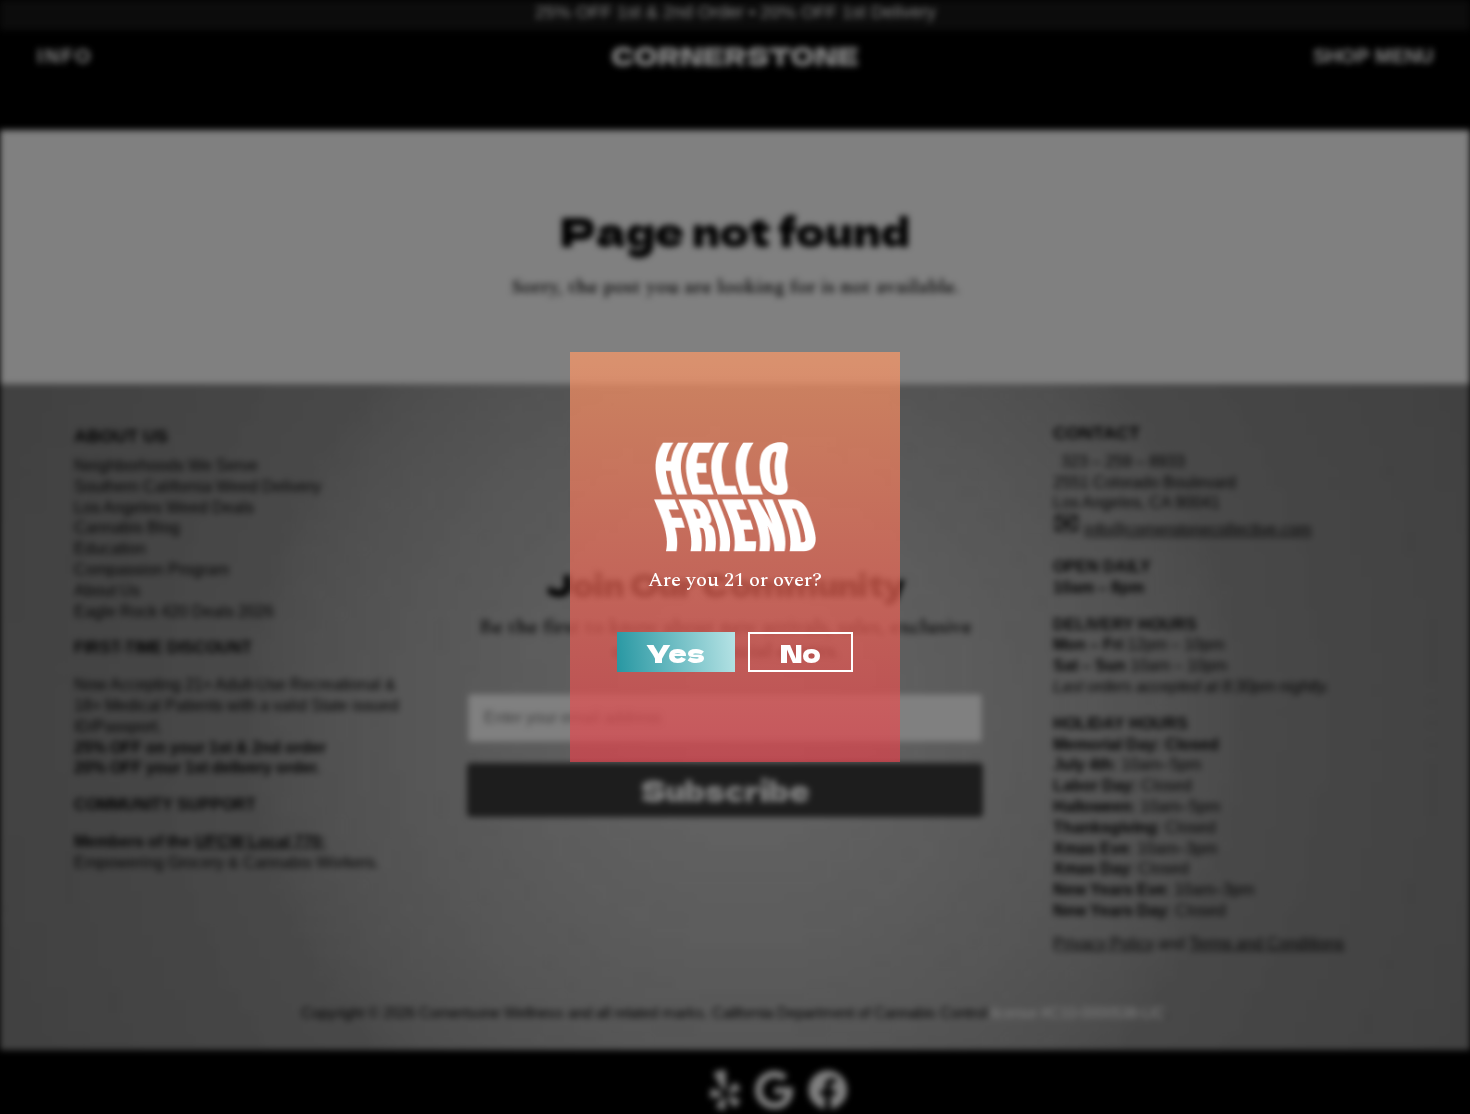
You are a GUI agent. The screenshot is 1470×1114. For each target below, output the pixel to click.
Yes (676, 652)
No (800, 652)
